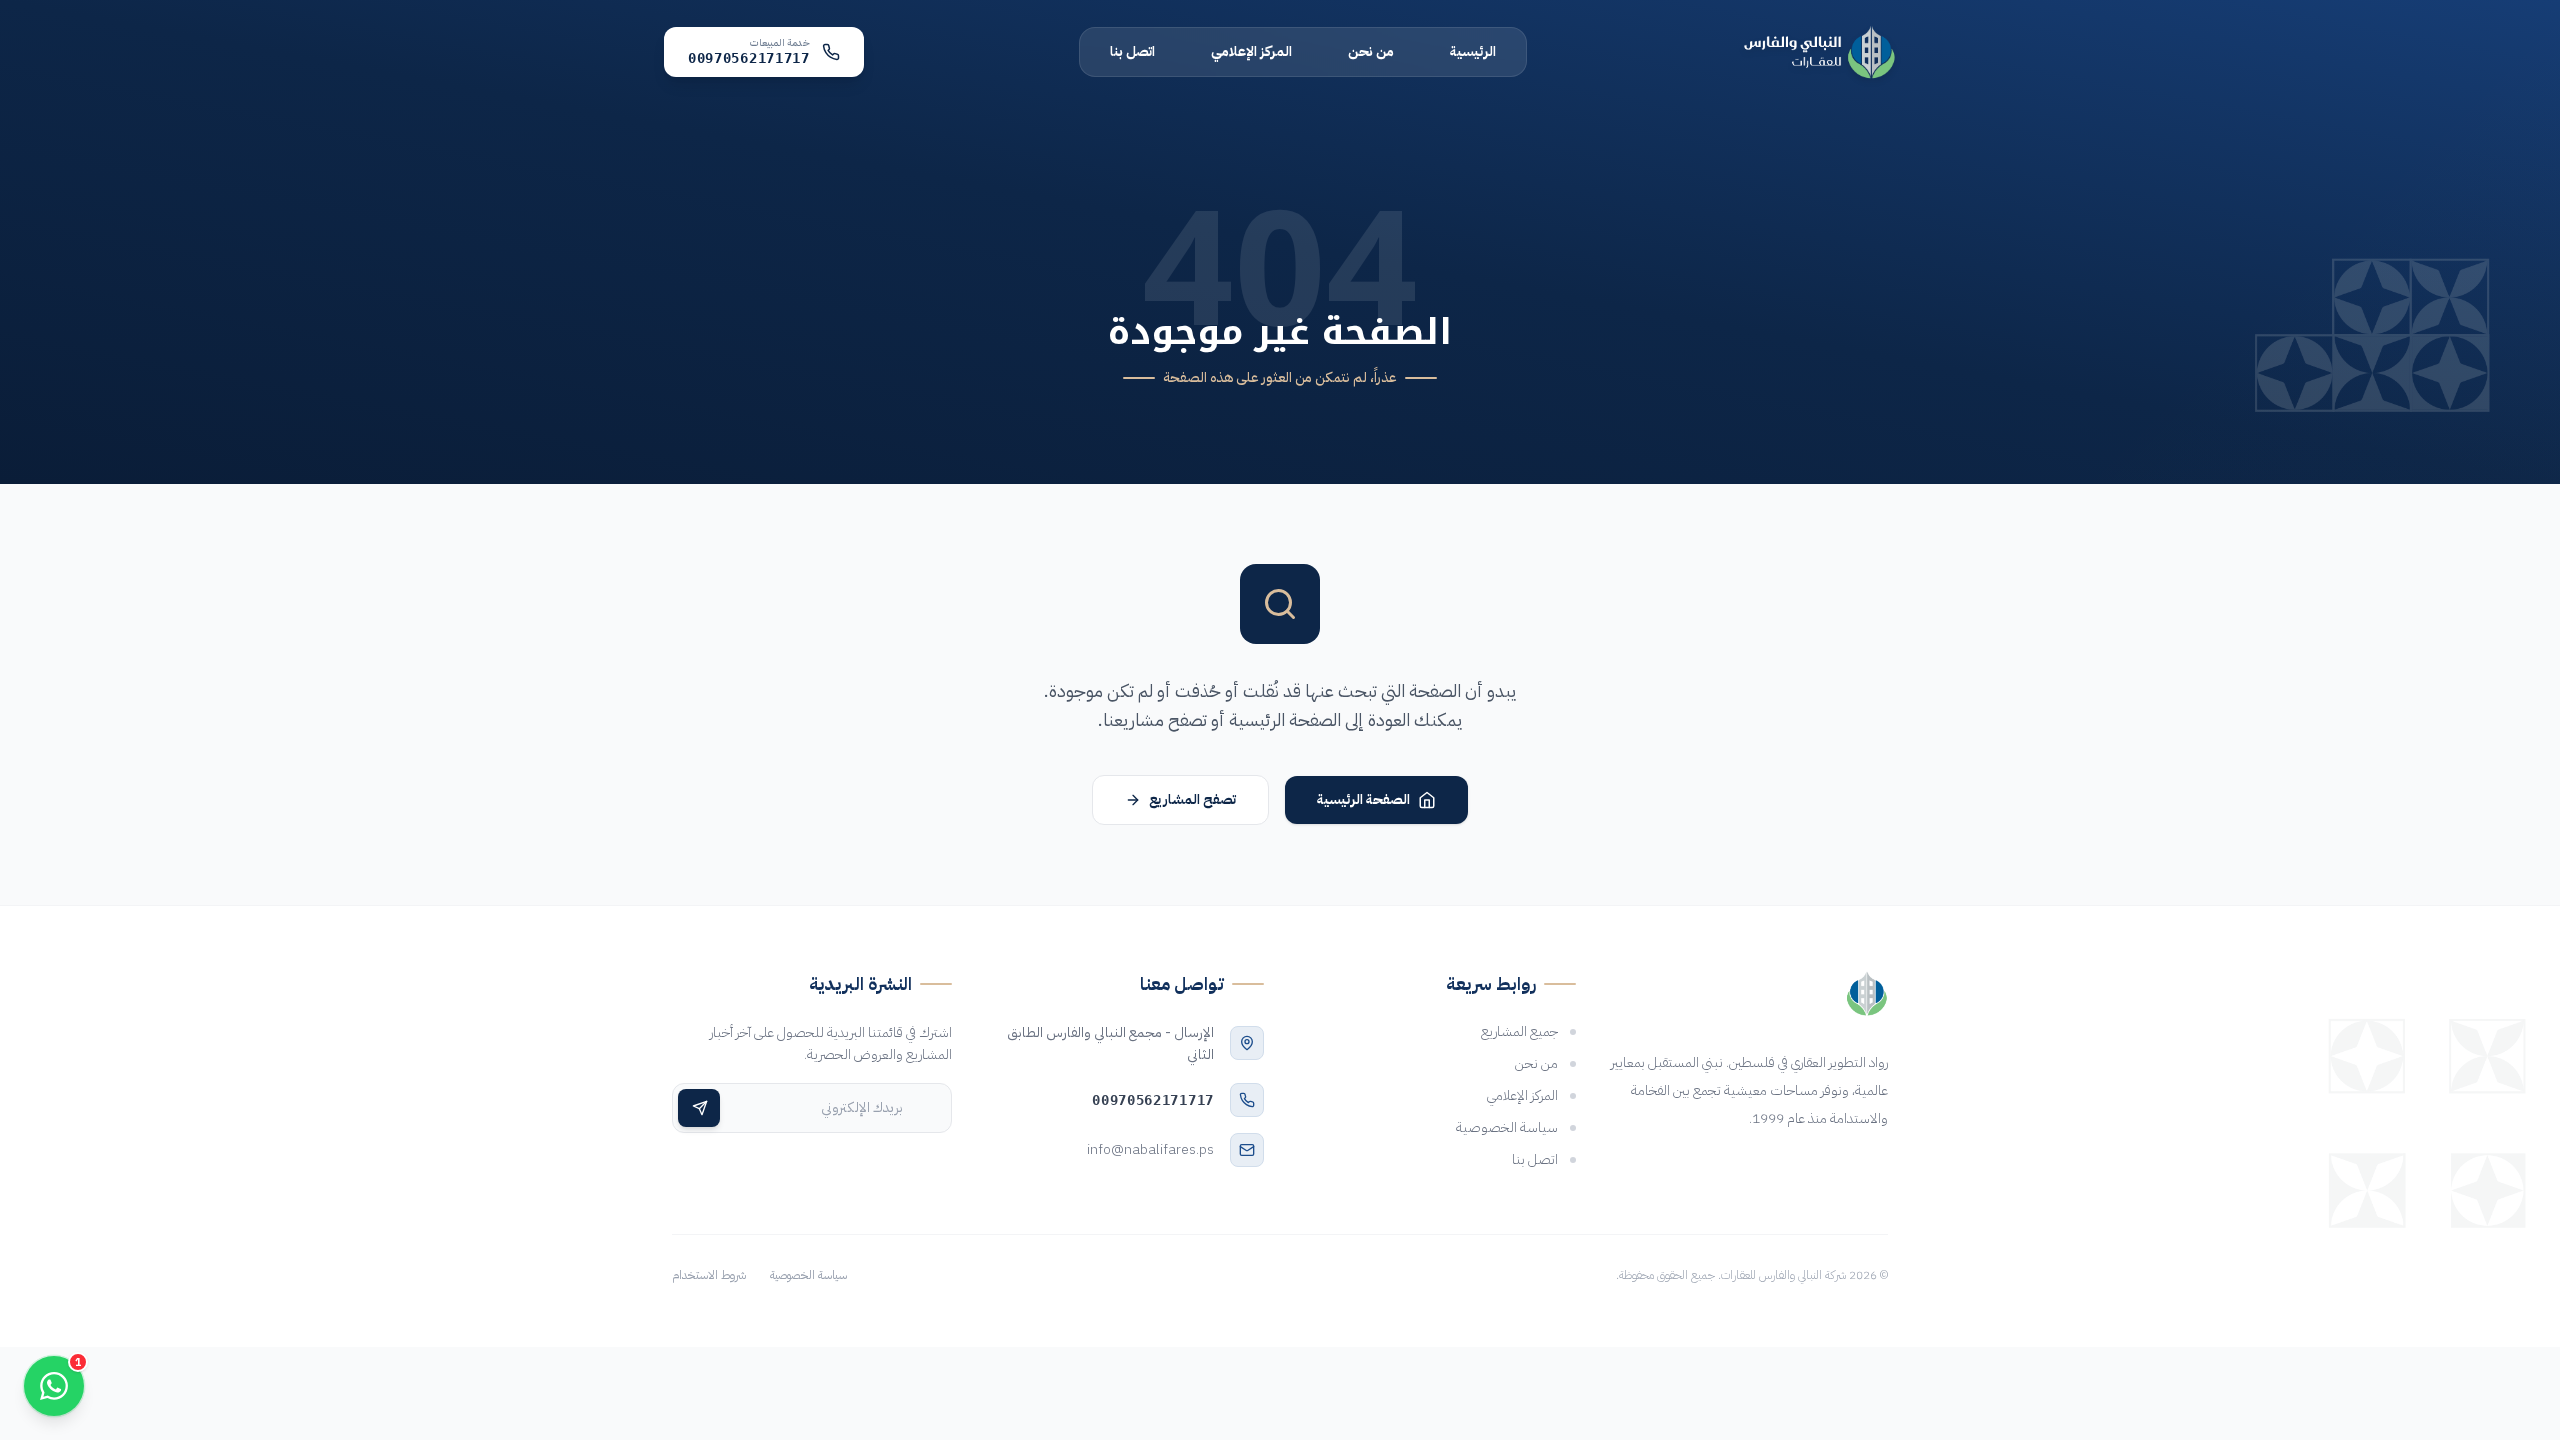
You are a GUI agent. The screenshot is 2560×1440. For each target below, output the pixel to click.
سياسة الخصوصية (808, 1275)
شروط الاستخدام (709, 1275)
